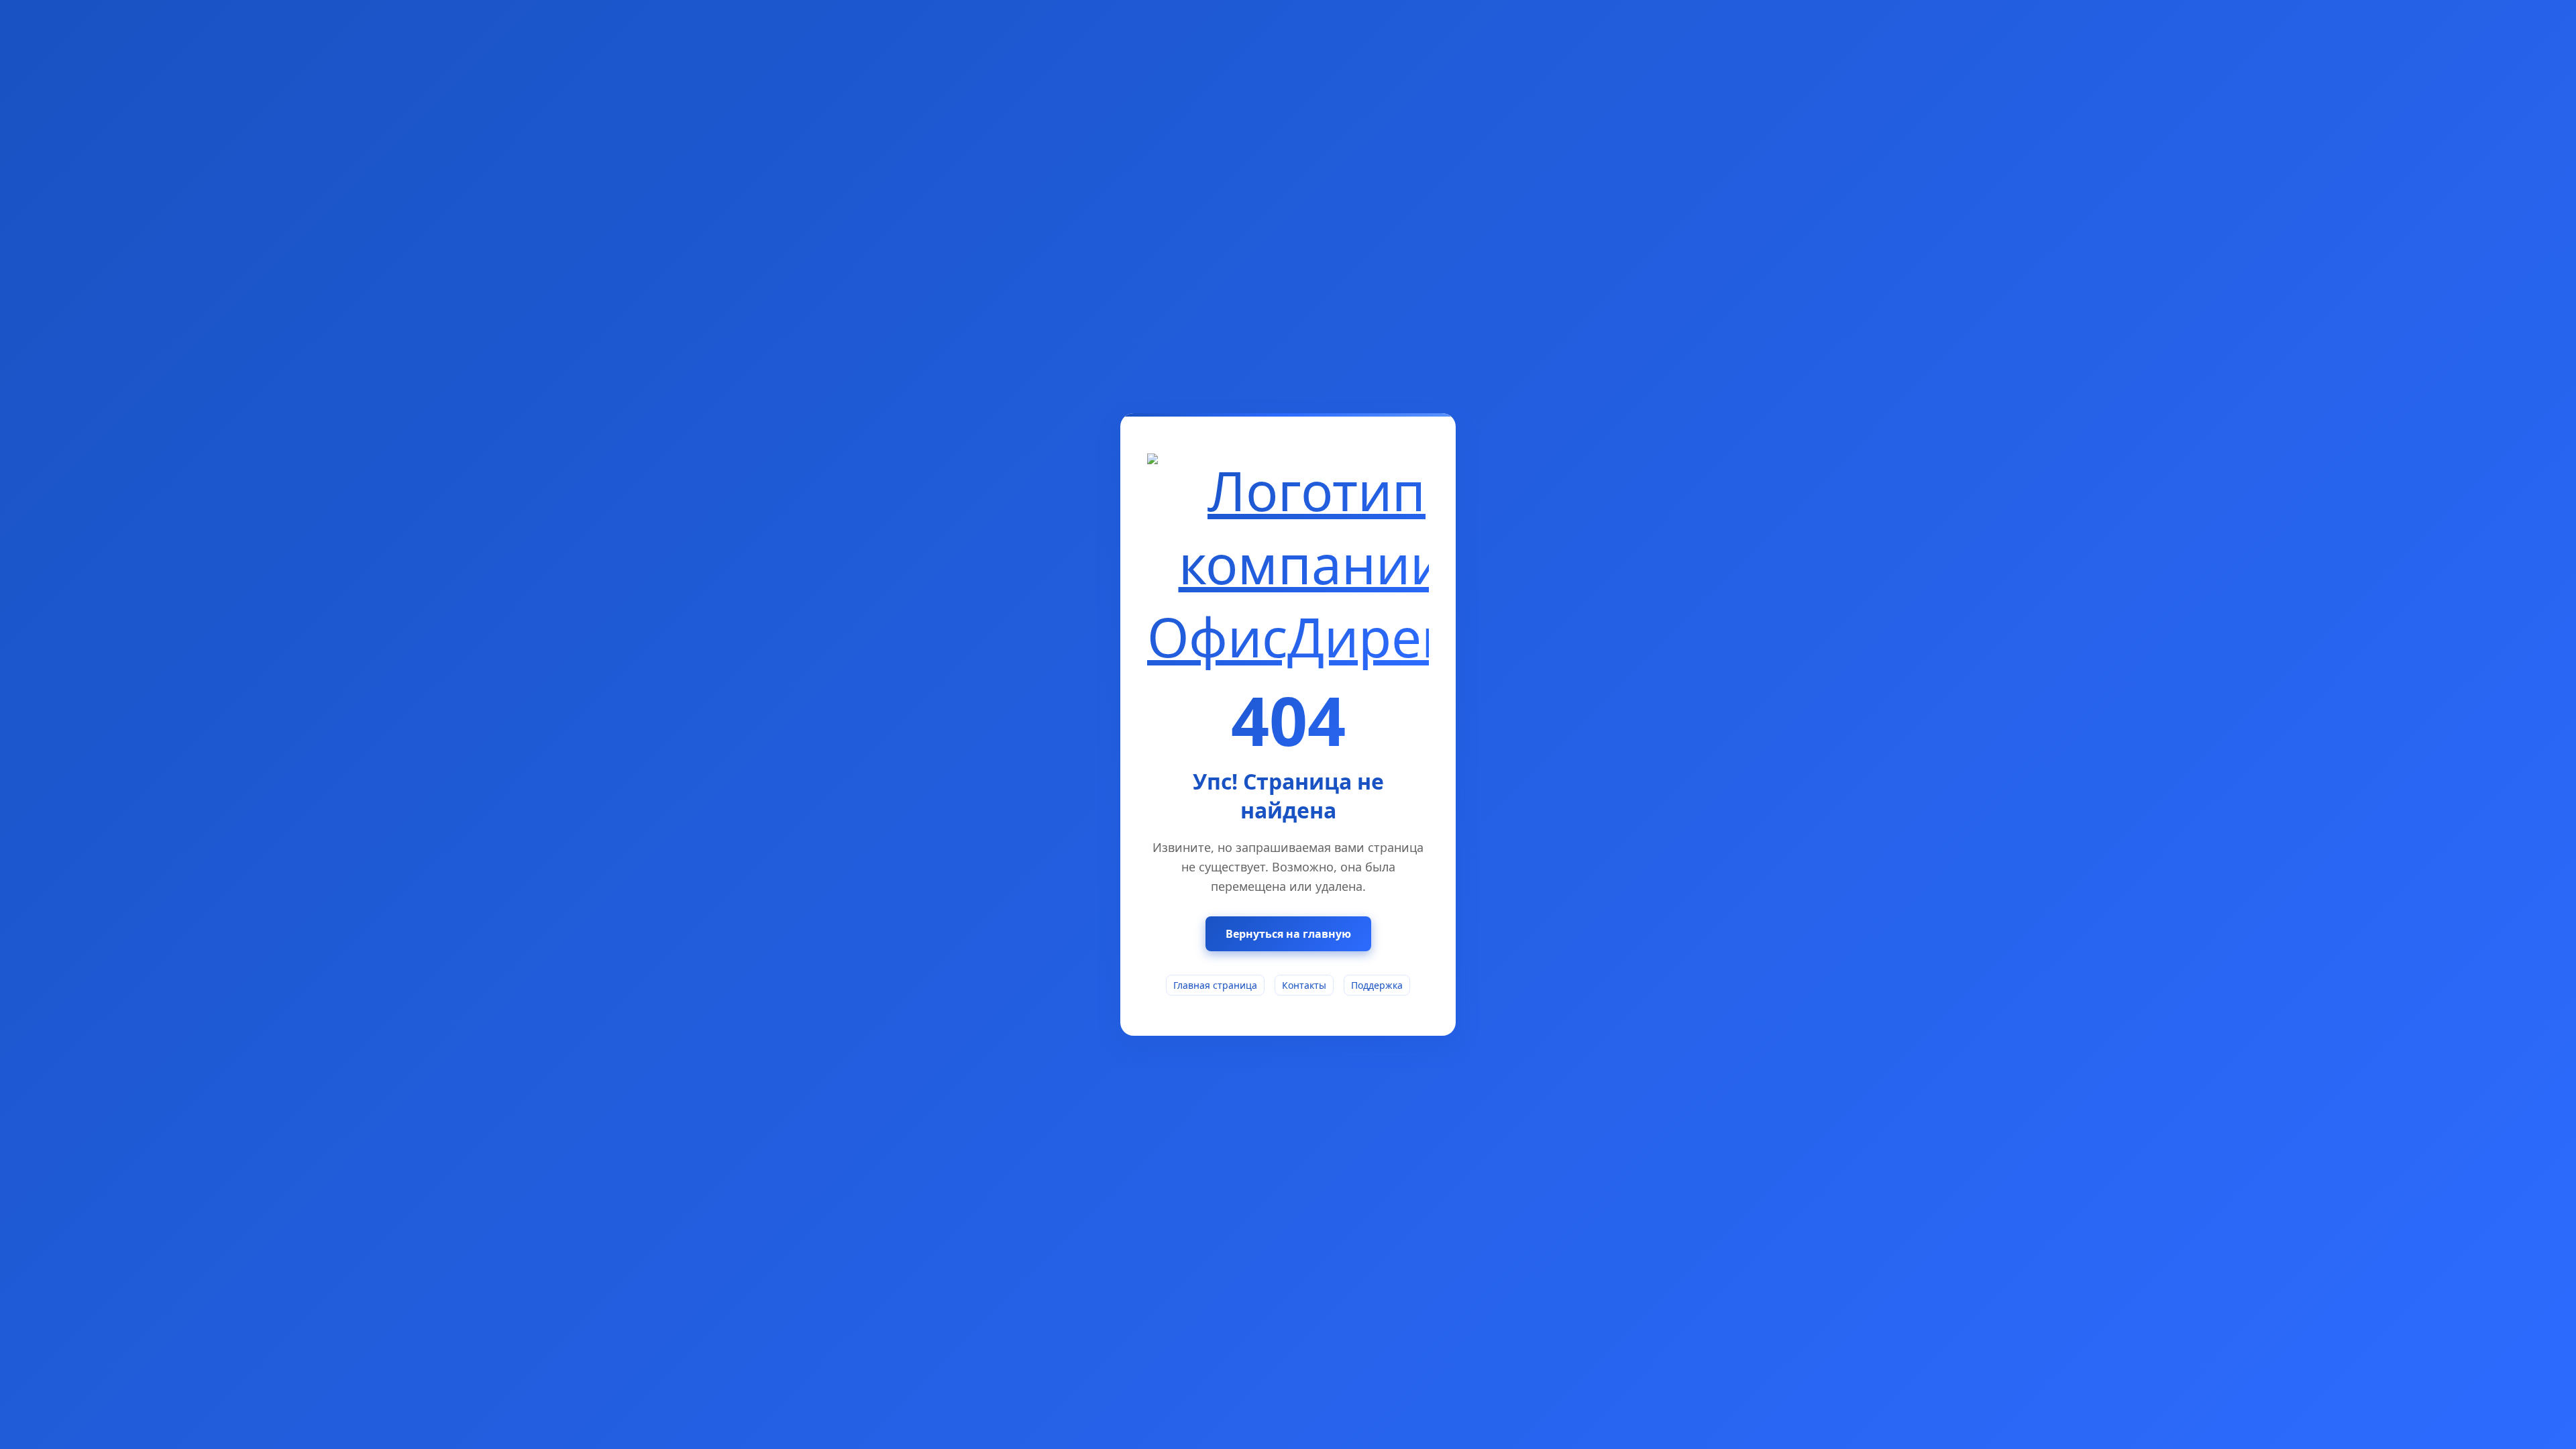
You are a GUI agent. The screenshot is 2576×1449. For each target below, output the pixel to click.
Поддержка (1377, 985)
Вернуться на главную (1288, 934)
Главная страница (1215, 985)
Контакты (1304, 985)
